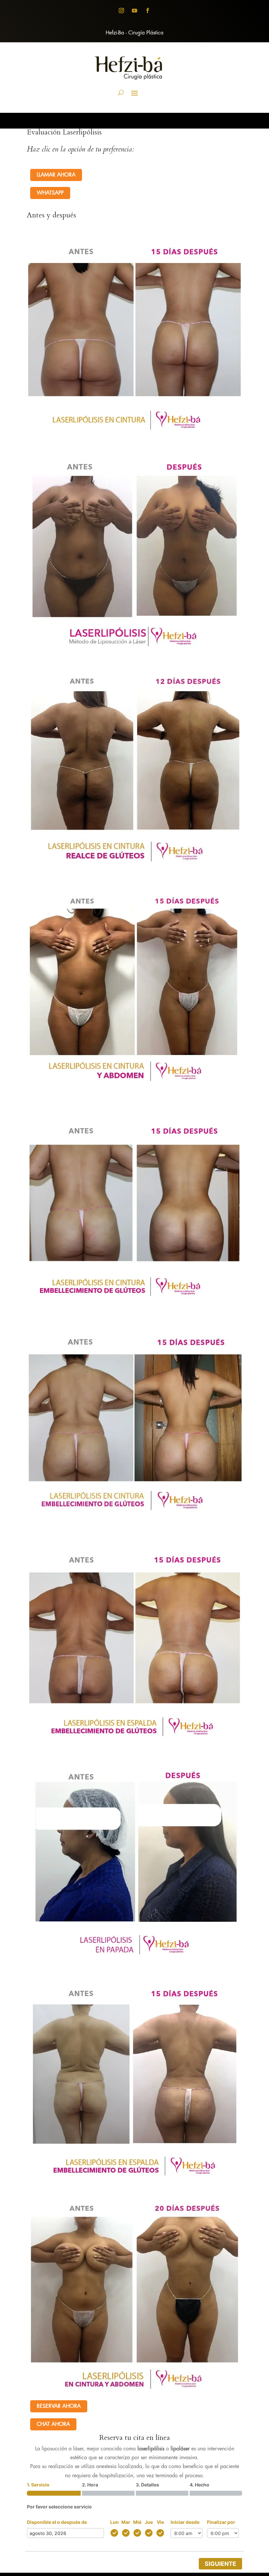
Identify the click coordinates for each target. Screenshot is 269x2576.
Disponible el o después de (57, 2522)
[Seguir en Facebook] (148, 10)
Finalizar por (221, 2522)
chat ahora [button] (53, 2424)
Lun (114, 2522)
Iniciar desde (185, 2522)
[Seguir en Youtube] (134, 10)
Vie (160, 2522)
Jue (149, 2522)
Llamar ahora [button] (56, 175)
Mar (126, 2522)
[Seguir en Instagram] (121, 10)
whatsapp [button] (50, 193)
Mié (137, 2522)
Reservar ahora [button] (59, 2406)
